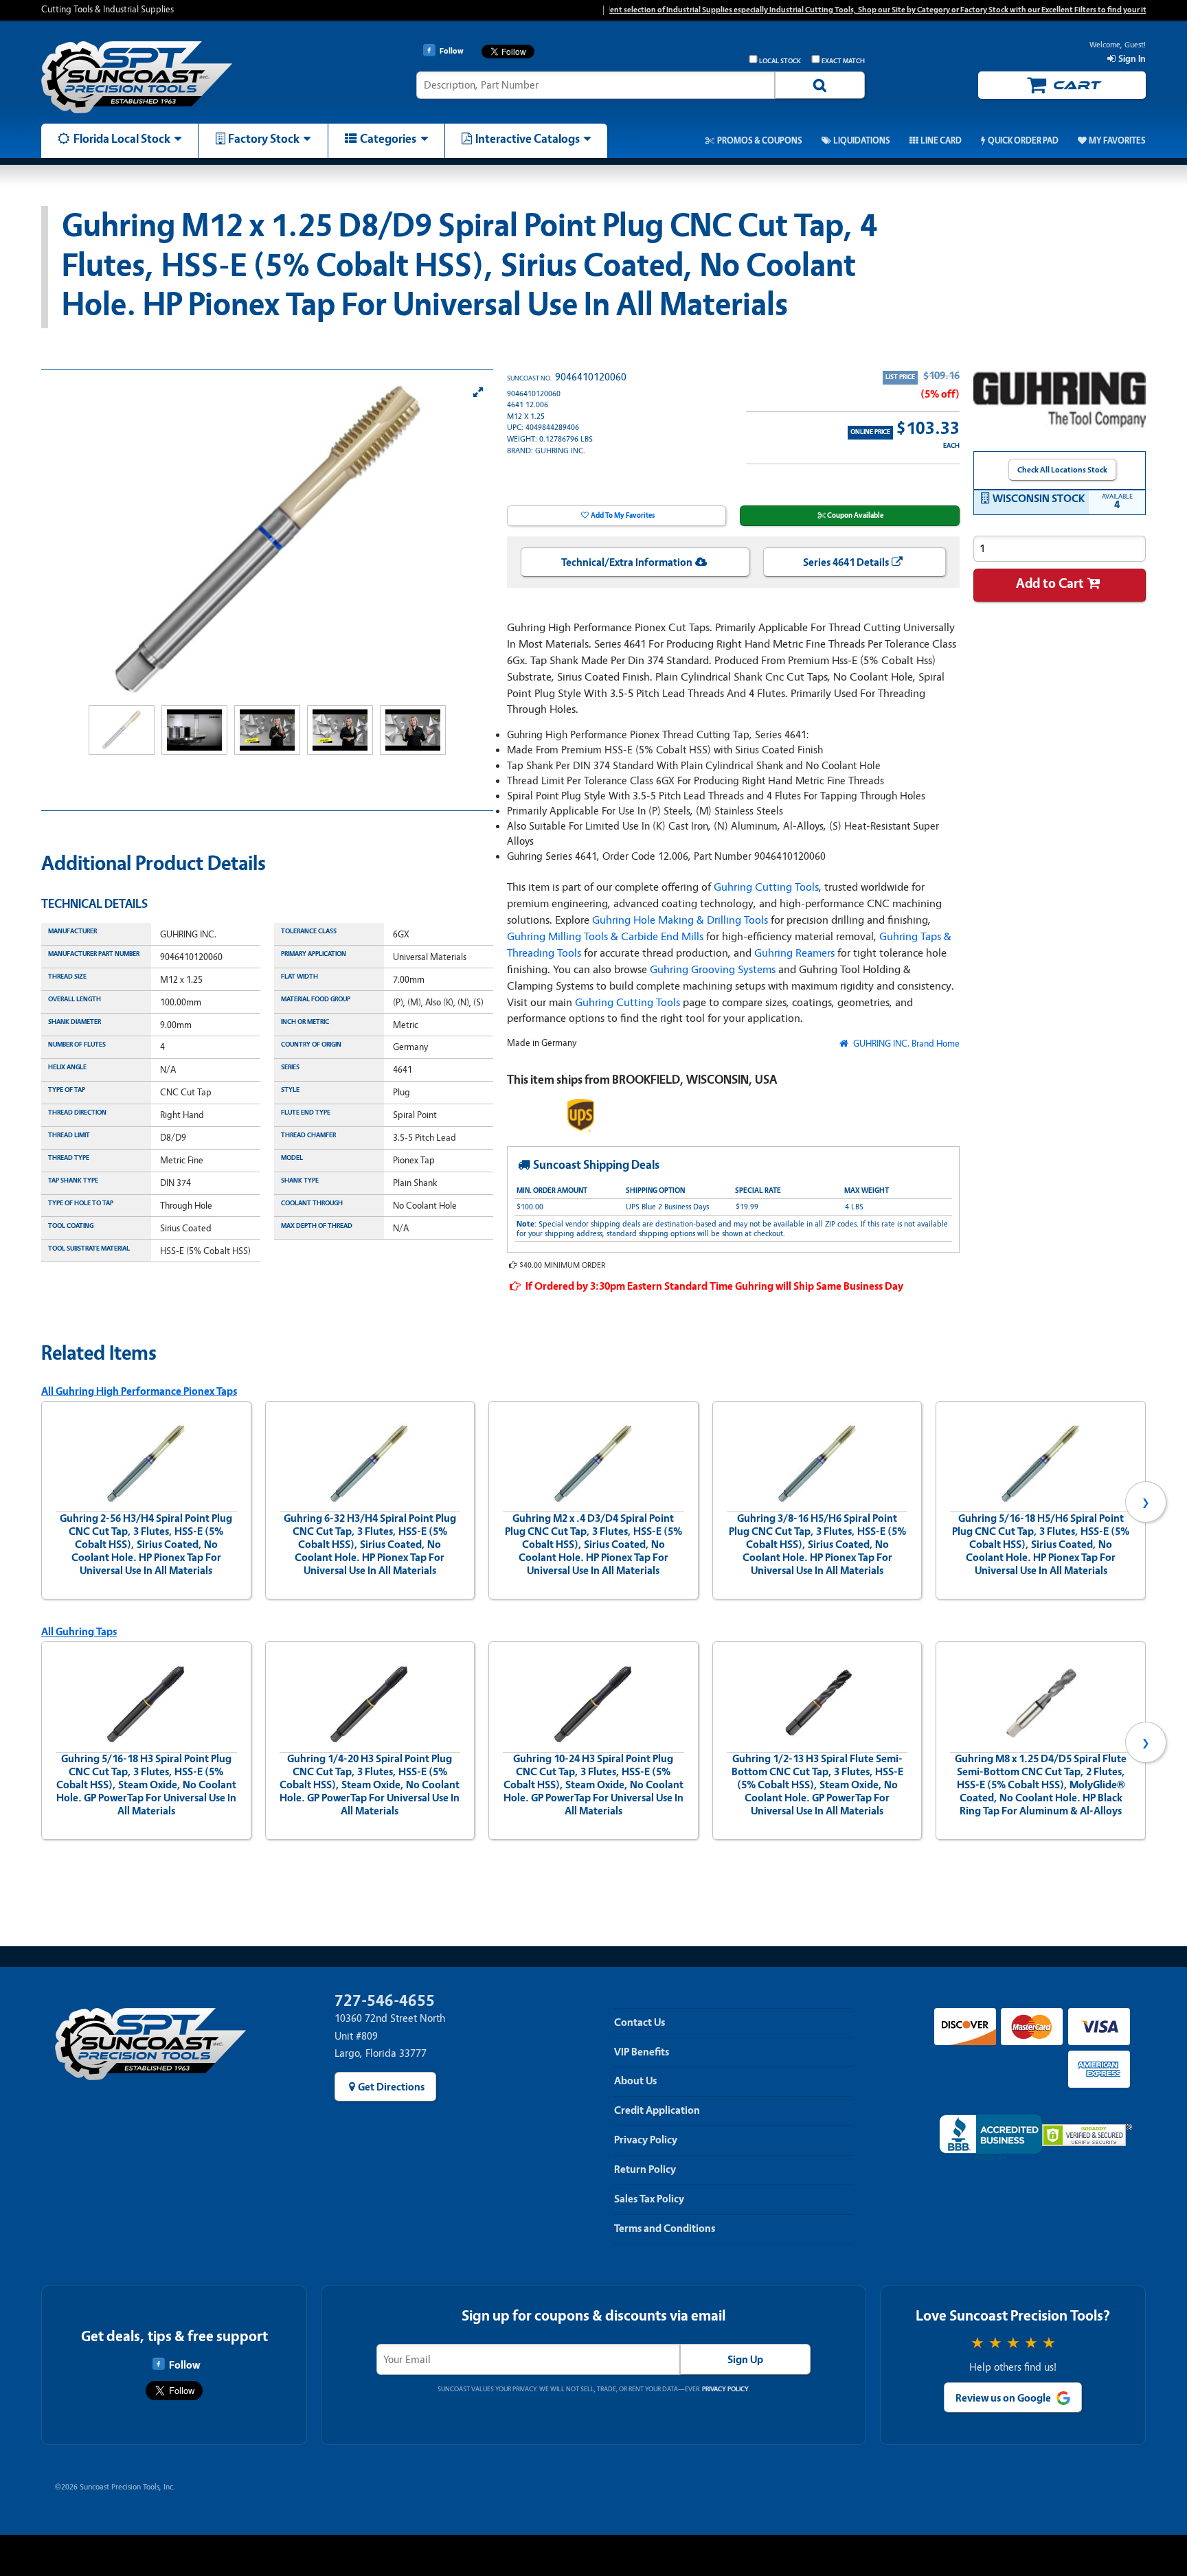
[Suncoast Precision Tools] (172, 77)
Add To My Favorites (623, 515)
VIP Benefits (642, 2052)
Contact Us (640, 2022)
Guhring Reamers (794, 953)
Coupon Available (855, 515)
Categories (388, 139)
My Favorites (1117, 141)
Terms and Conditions (665, 2229)
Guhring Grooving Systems (713, 969)
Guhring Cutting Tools (766, 887)
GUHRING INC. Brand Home (905, 1044)
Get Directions (391, 2087)
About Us (635, 2081)
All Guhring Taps (79, 1632)
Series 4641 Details (846, 562)
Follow (184, 2365)
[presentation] (41, 1502)
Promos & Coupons (759, 141)
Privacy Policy (646, 2140)
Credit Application (657, 2110)
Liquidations (862, 141)
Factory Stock (264, 139)
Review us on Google (1003, 2398)
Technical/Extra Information (627, 562)
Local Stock (780, 61)
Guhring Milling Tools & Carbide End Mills (605, 936)
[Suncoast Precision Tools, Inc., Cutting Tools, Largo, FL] (991, 2138)
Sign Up (745, 2360)
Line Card (941, 141)
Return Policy (645, 2169)
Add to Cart (1050, 583)
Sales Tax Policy (649, 2199)
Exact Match (843, 61)
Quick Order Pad (1023, 141)
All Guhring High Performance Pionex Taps (139, 1391)
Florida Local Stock (122, 139)
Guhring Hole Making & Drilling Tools (680, 920)
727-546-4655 (385, 2001)
